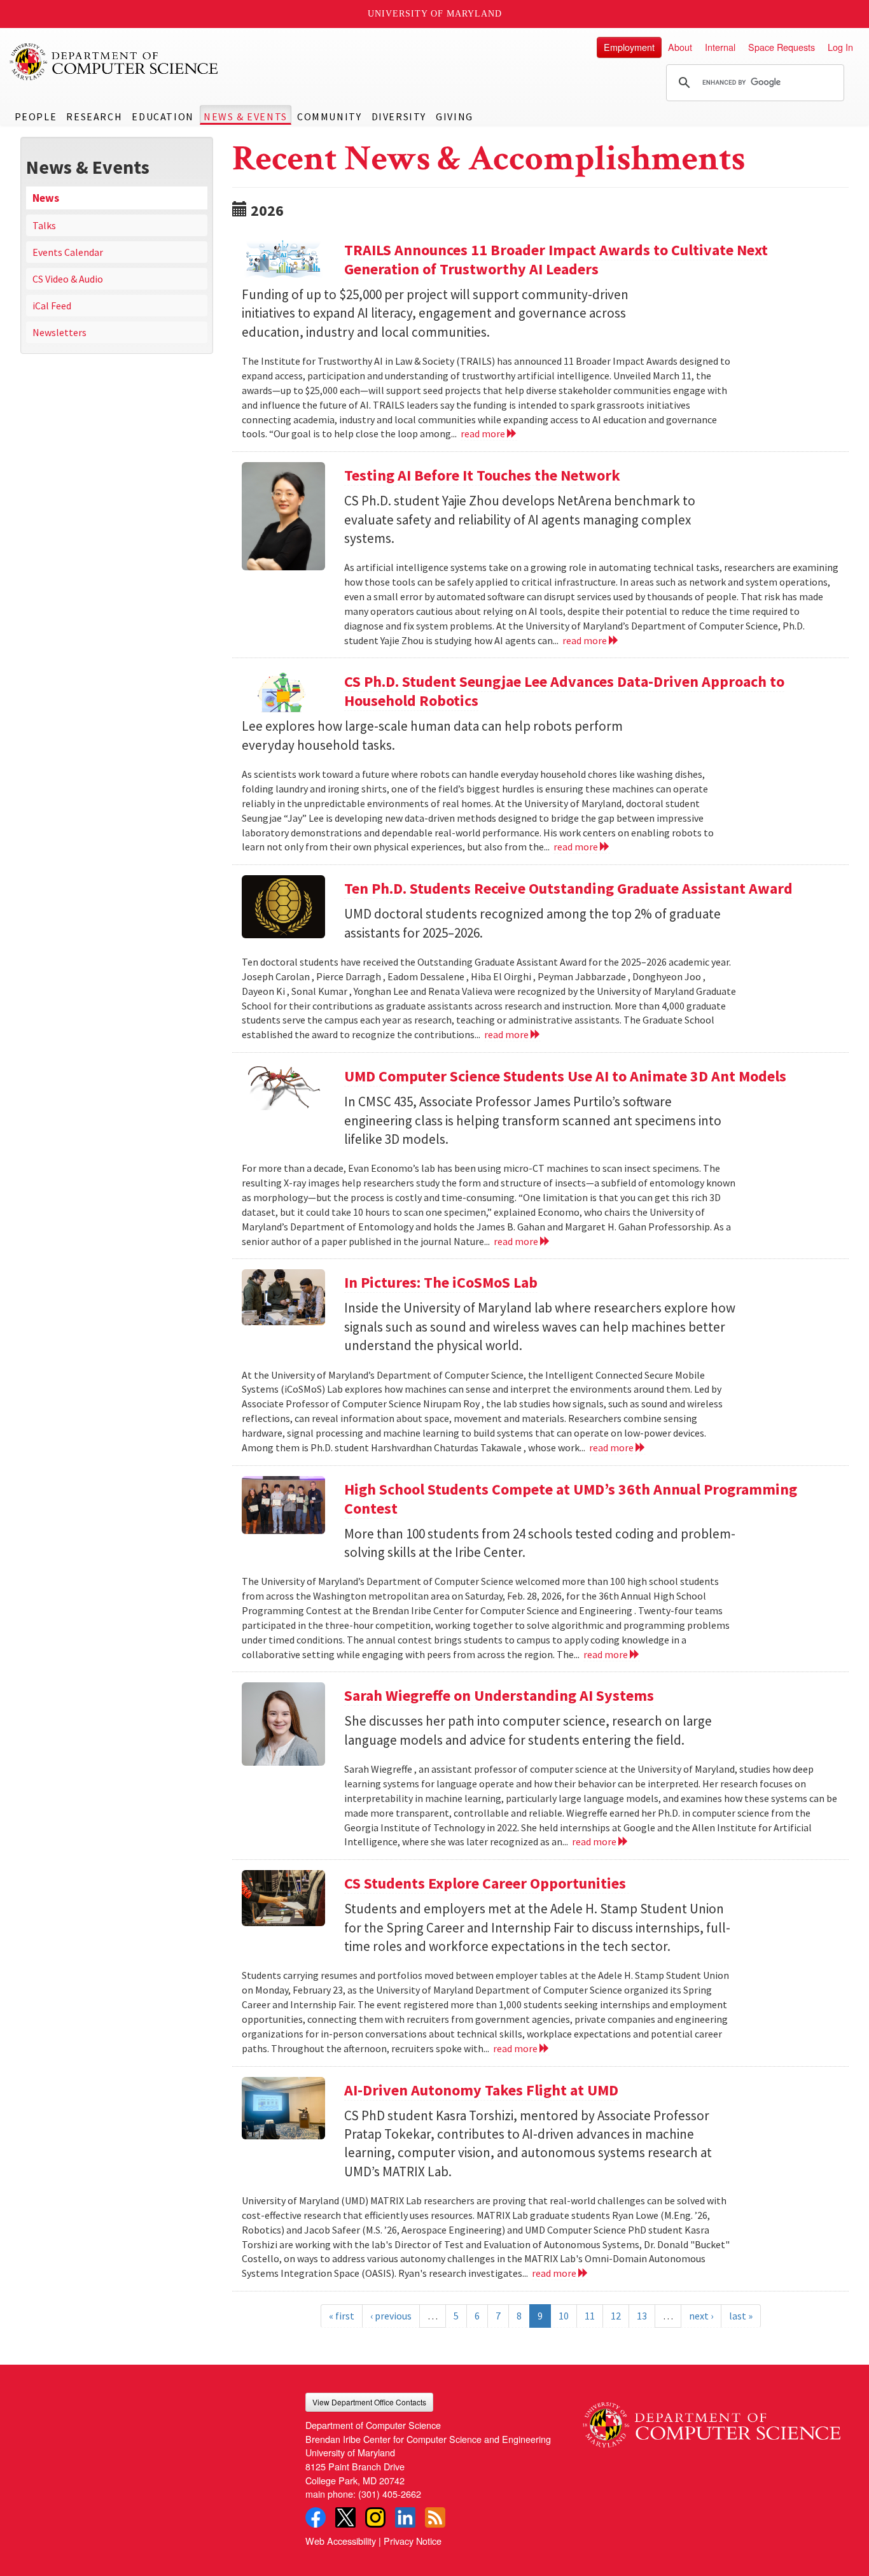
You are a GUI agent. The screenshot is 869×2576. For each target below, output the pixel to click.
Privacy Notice (413, 2541)
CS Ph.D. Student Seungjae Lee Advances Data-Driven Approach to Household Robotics (564, 691)
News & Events (246, 116)
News (46, 198)
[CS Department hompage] (712, 2420)
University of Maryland (435, 14)
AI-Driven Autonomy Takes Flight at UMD (481, 2090)
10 (564, 2316)
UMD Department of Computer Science (115, 62)
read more (484, 433)
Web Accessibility (341, 2541)
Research (94, 116)
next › (701, 2316)
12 (616, 2316)
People (36, 116)
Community (329, 116)
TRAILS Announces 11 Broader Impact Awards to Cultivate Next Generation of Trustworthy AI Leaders (556, 259)
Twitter (345, 2517)
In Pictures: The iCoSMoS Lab (441, 1282)
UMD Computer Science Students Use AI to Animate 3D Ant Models (565, 1076)
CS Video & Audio (68, 279)
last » (741, 2316)
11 (590, 2316)
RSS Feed (435, 2517)
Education (163, 116)
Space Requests (782, 47)
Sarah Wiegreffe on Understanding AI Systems (499, 1695)
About (680, 47)
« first (342, 2316)
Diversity (399, 116)
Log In (840, 47)
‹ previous (391, 2316)
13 (642, 2316)
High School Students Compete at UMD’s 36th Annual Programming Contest (571, 1499)
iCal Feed (52, 306)
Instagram (375, 2517)
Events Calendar (68, 252)
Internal (720, 47)
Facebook (316, 2517)
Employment (629, 47)
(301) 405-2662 (390, 2494)
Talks (44, 225)
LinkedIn (405, 2517)
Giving (455, 116)
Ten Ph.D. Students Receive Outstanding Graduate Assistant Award (568, 888)
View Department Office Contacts (369, 2402)
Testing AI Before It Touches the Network (482, 475)
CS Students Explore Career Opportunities (487, 1883)
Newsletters (59, 332)
